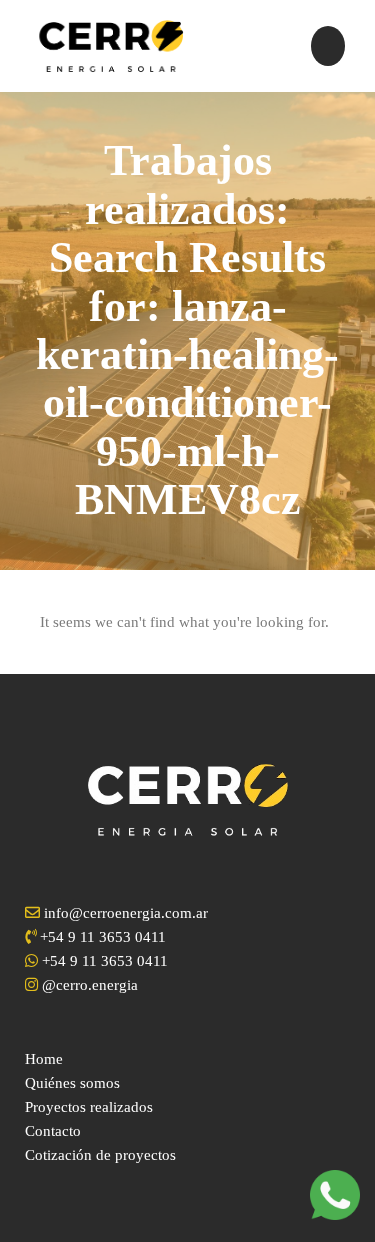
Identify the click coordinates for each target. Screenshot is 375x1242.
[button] (328, 46)
